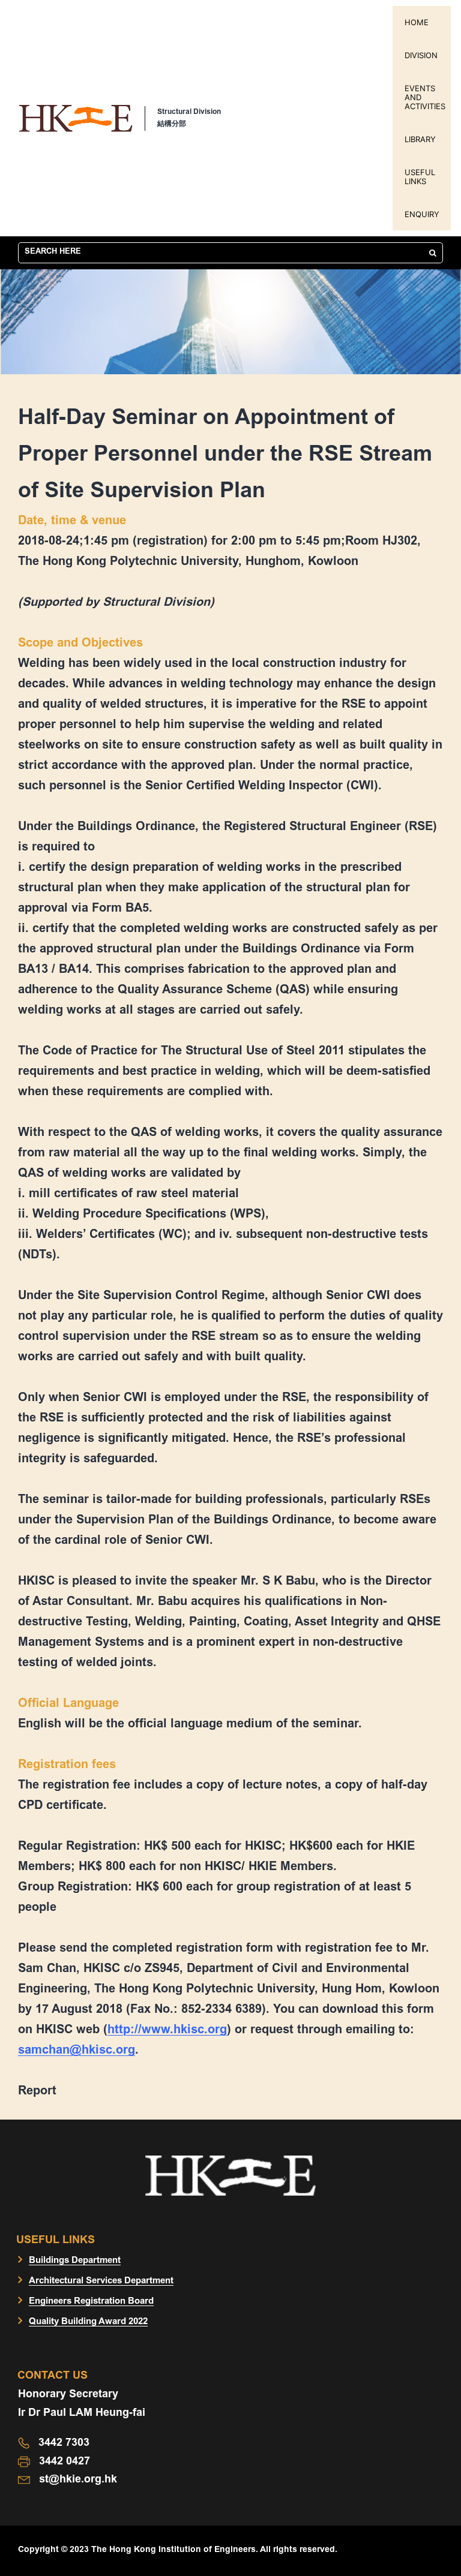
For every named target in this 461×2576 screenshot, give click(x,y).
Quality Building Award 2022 (88, 2322)
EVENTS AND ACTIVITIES (425, 97)
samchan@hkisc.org (77, 2051)
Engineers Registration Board (91, 2302)
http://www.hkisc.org (167, 2030)
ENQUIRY (422, 214)
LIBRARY (420, 139)
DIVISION (421, 55)
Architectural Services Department (101, 2281)
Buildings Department (75, 2261)
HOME (417, 22)
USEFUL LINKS (420, 177)
